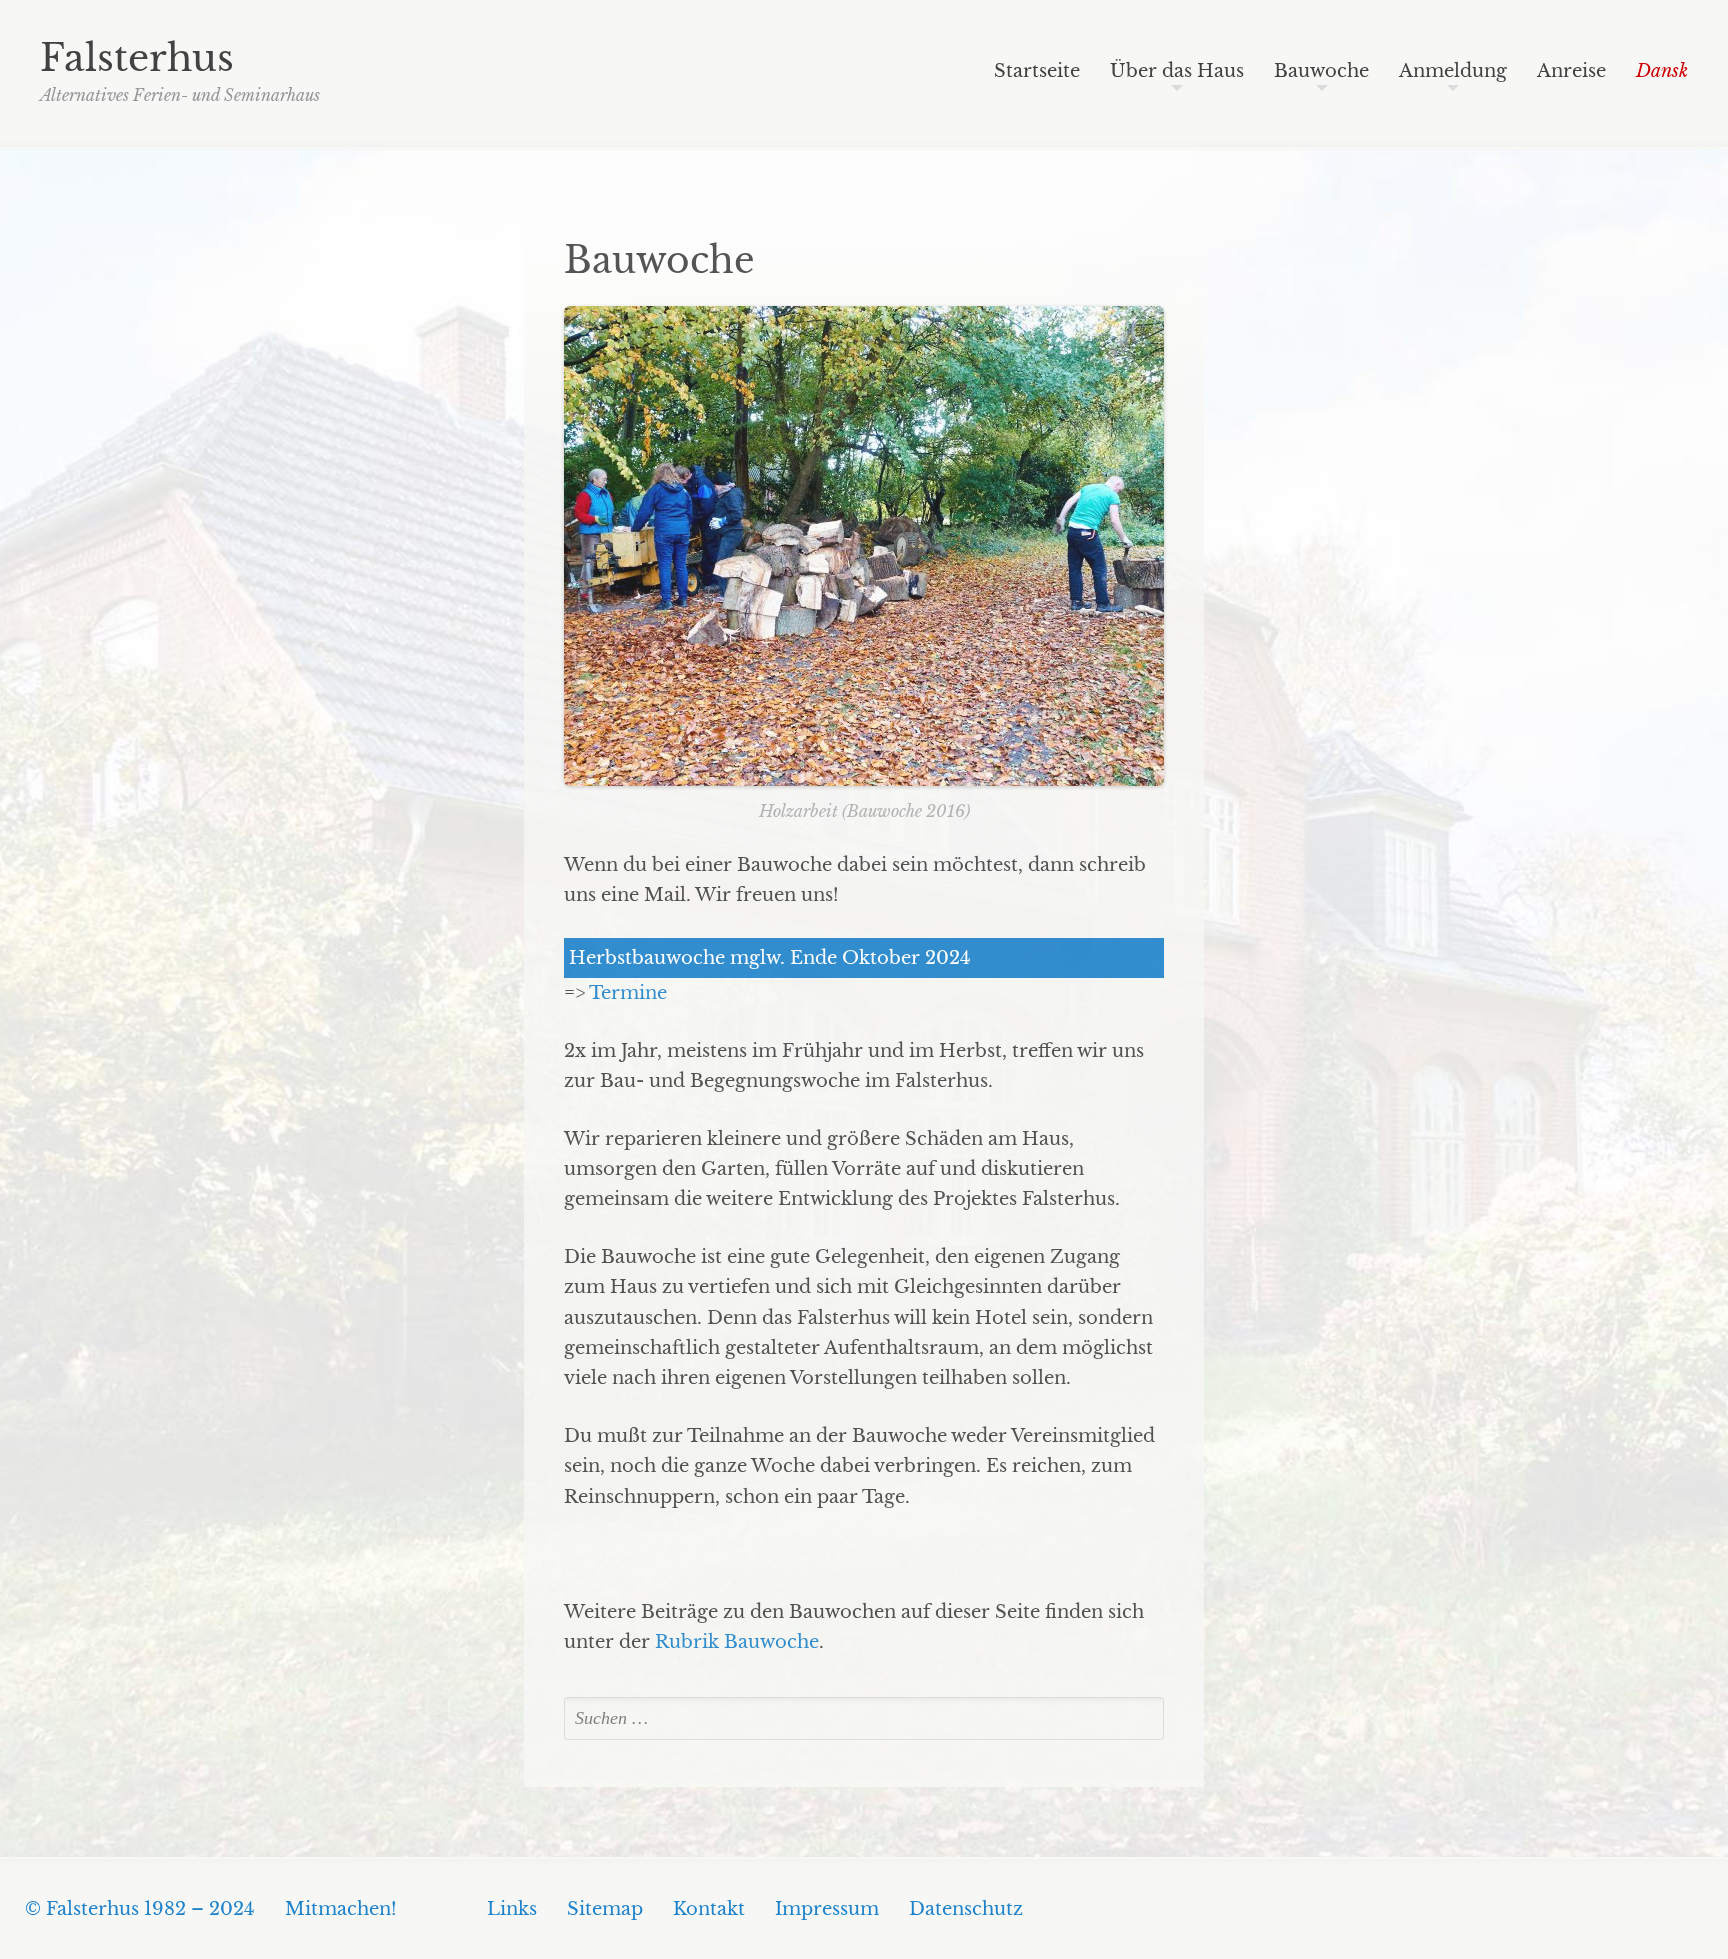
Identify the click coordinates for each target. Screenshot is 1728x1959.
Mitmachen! (341, 1909)
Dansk (1662, 72)
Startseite (1037, 72)
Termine (628, 993)
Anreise (1571, 72)
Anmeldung (1453, 72)
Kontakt (709, 1909)
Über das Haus (1177, 72)
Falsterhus (137, 58)
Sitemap (605, 1909)
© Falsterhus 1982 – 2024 (140, 1909)
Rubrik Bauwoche (737, 1642)
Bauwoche (1321, 72)
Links (512, 1909)
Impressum (827, 1909)
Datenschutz (966, 1909)
